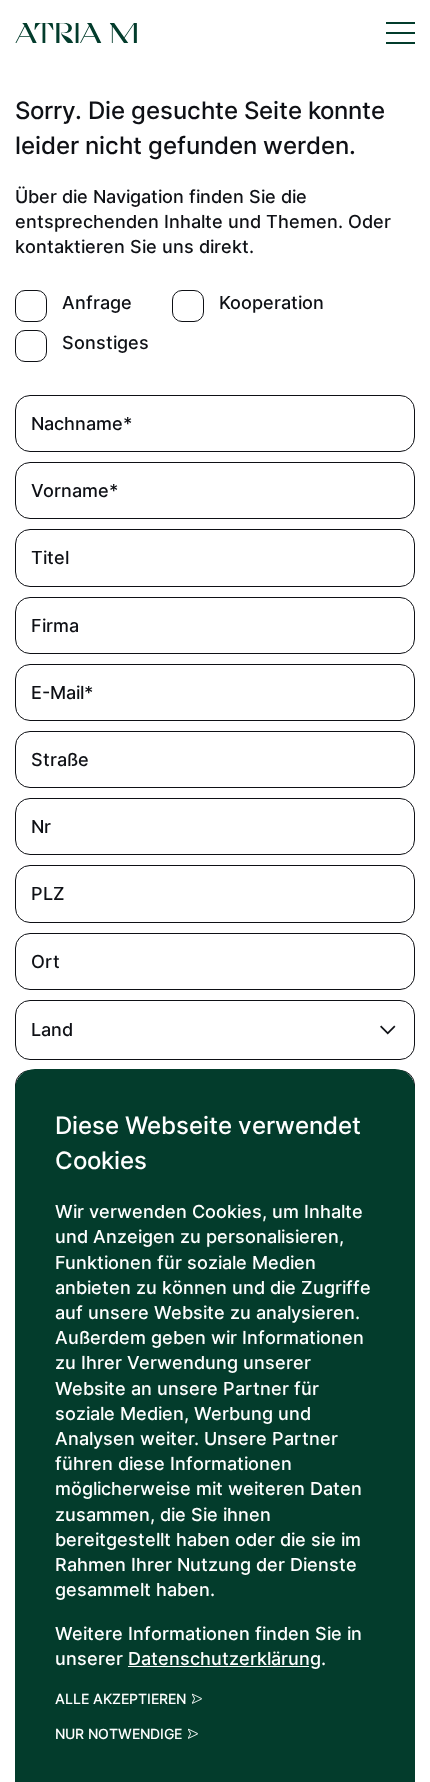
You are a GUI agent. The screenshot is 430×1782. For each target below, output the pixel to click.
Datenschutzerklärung (224, 1658)
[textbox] (215, 1030)
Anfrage (97, 302)
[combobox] (215, 1030)
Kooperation (271, 302)
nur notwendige (118, 1734)
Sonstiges (105, 342)
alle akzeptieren (120, 1699)
